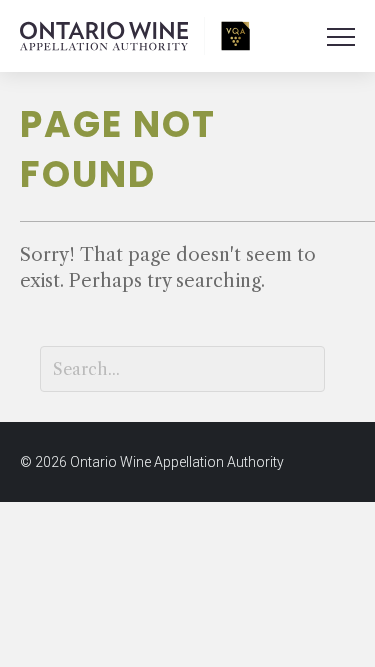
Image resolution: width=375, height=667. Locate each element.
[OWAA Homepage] (135, 36)
